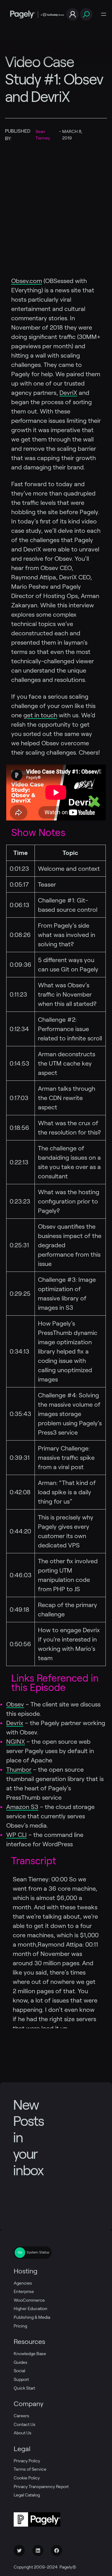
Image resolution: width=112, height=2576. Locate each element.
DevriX (68, 393)
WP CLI (16, 1835)
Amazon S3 (22, 1807)
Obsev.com (27, 281)
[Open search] (86, 14)
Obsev (15, 1704)
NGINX (16, 1742)
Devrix (15, 1723)
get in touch (40, 715)
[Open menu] (104, 14)
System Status (38, 2252)
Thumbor (19, 1770)
